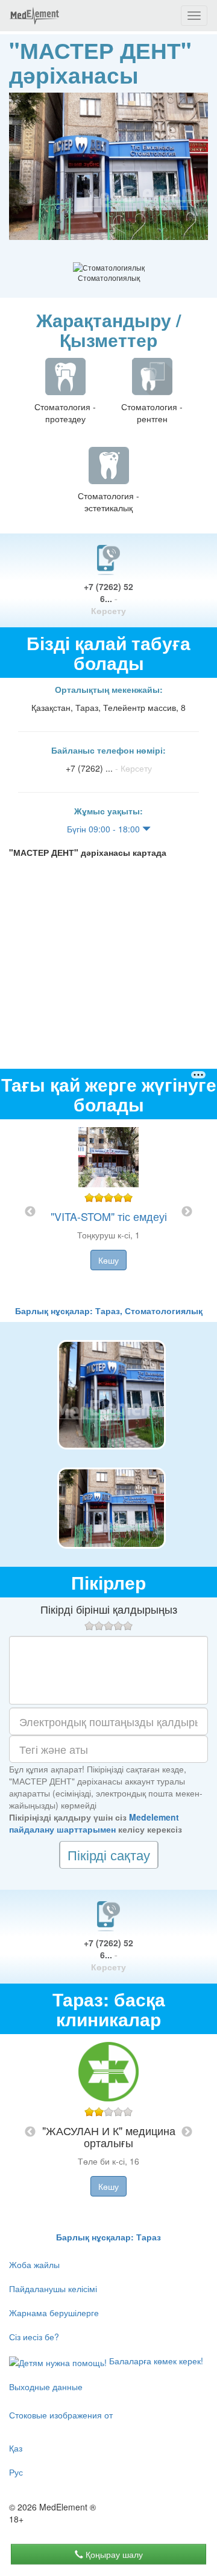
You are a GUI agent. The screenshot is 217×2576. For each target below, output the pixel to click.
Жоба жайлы (34, 2264)
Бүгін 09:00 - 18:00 (105, 829)
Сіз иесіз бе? (34, 2337)
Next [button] (187, 1212)
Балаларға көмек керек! (155, 2361)
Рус (16, 2472)
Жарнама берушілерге (54, 2313)
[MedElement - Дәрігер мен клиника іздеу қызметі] (34, 16)
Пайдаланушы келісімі (53, 2289)
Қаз (16, 2448)
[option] (108, 1212)
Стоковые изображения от (61, 2415)
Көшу (108, 1260)
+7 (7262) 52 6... (108, 598)
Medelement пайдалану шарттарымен (94, 1823)
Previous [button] (30, 1212)
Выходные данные (46, 2387)
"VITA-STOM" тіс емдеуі (109, 1216)
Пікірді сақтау (109, 1855)
